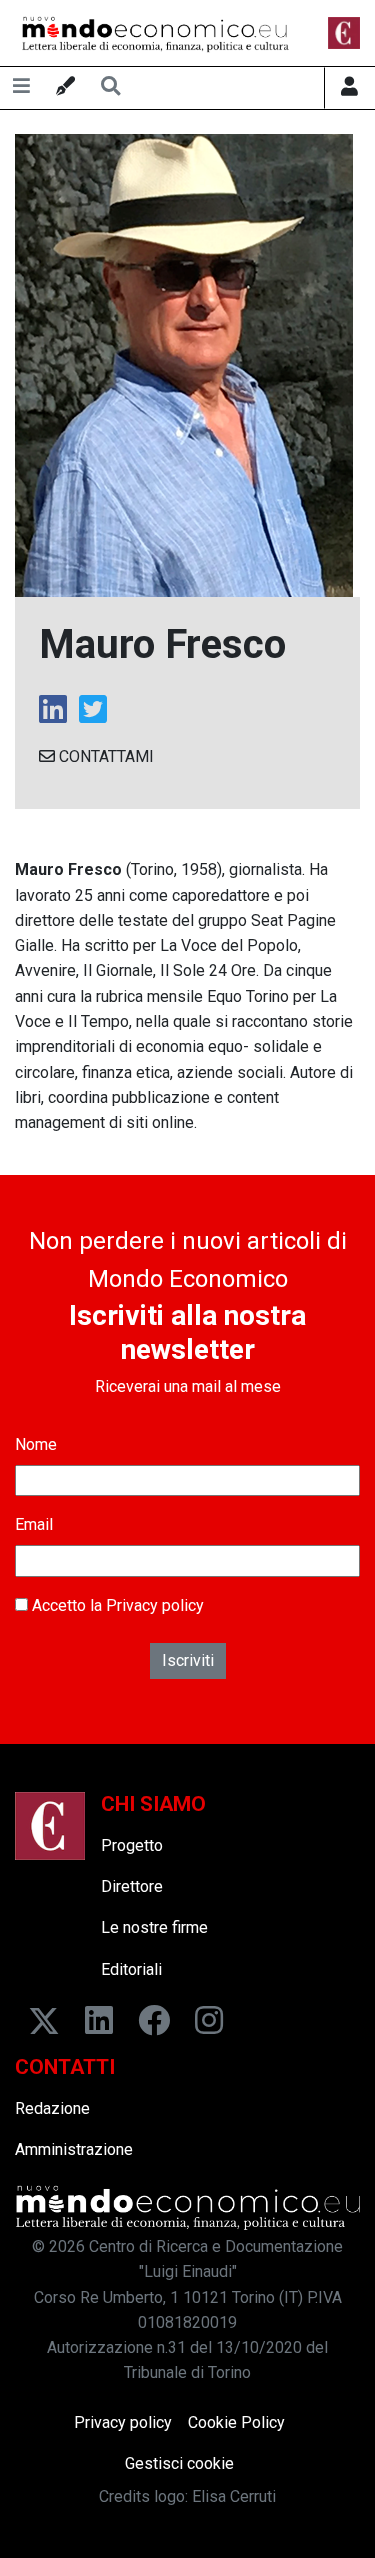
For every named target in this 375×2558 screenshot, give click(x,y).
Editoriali (131, 1969)
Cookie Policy (236, 2422)
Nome (36, 1444)
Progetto (132, 1845)
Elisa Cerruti (234, 2496)
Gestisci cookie (179, 2463)
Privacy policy (155, 1605)
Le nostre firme (154, 1927)
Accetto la (116, 1605)
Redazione (52, 2108)
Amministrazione (74, 2149)
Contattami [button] (104, 756)
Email (34, 1524)
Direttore (132, 1886)
